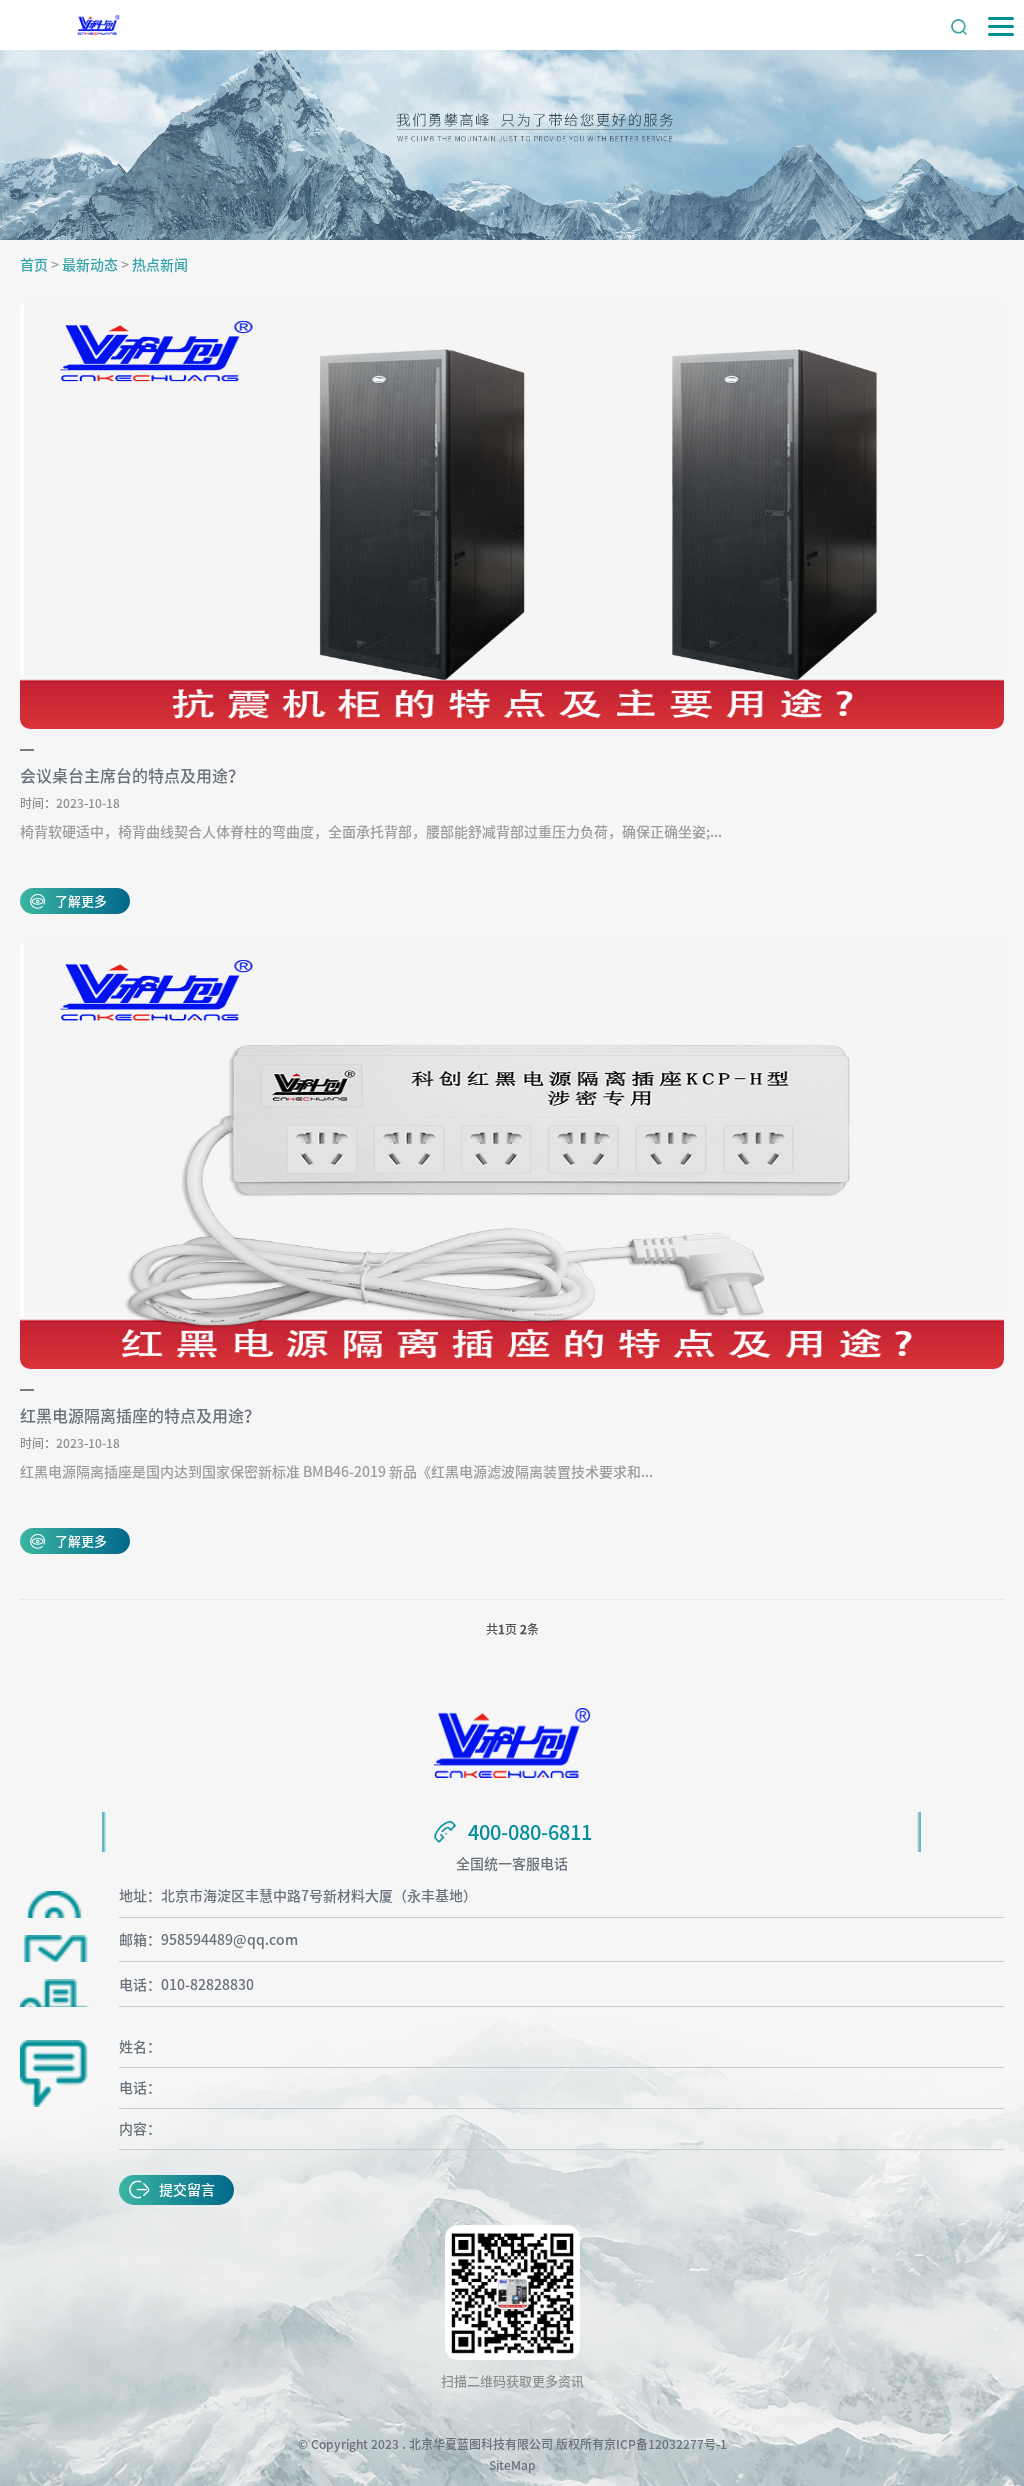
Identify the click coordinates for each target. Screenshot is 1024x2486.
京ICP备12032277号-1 (665, 2444)
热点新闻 (160, 265)
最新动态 (90, 265)
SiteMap (512, 2465)
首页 (34, 265)
